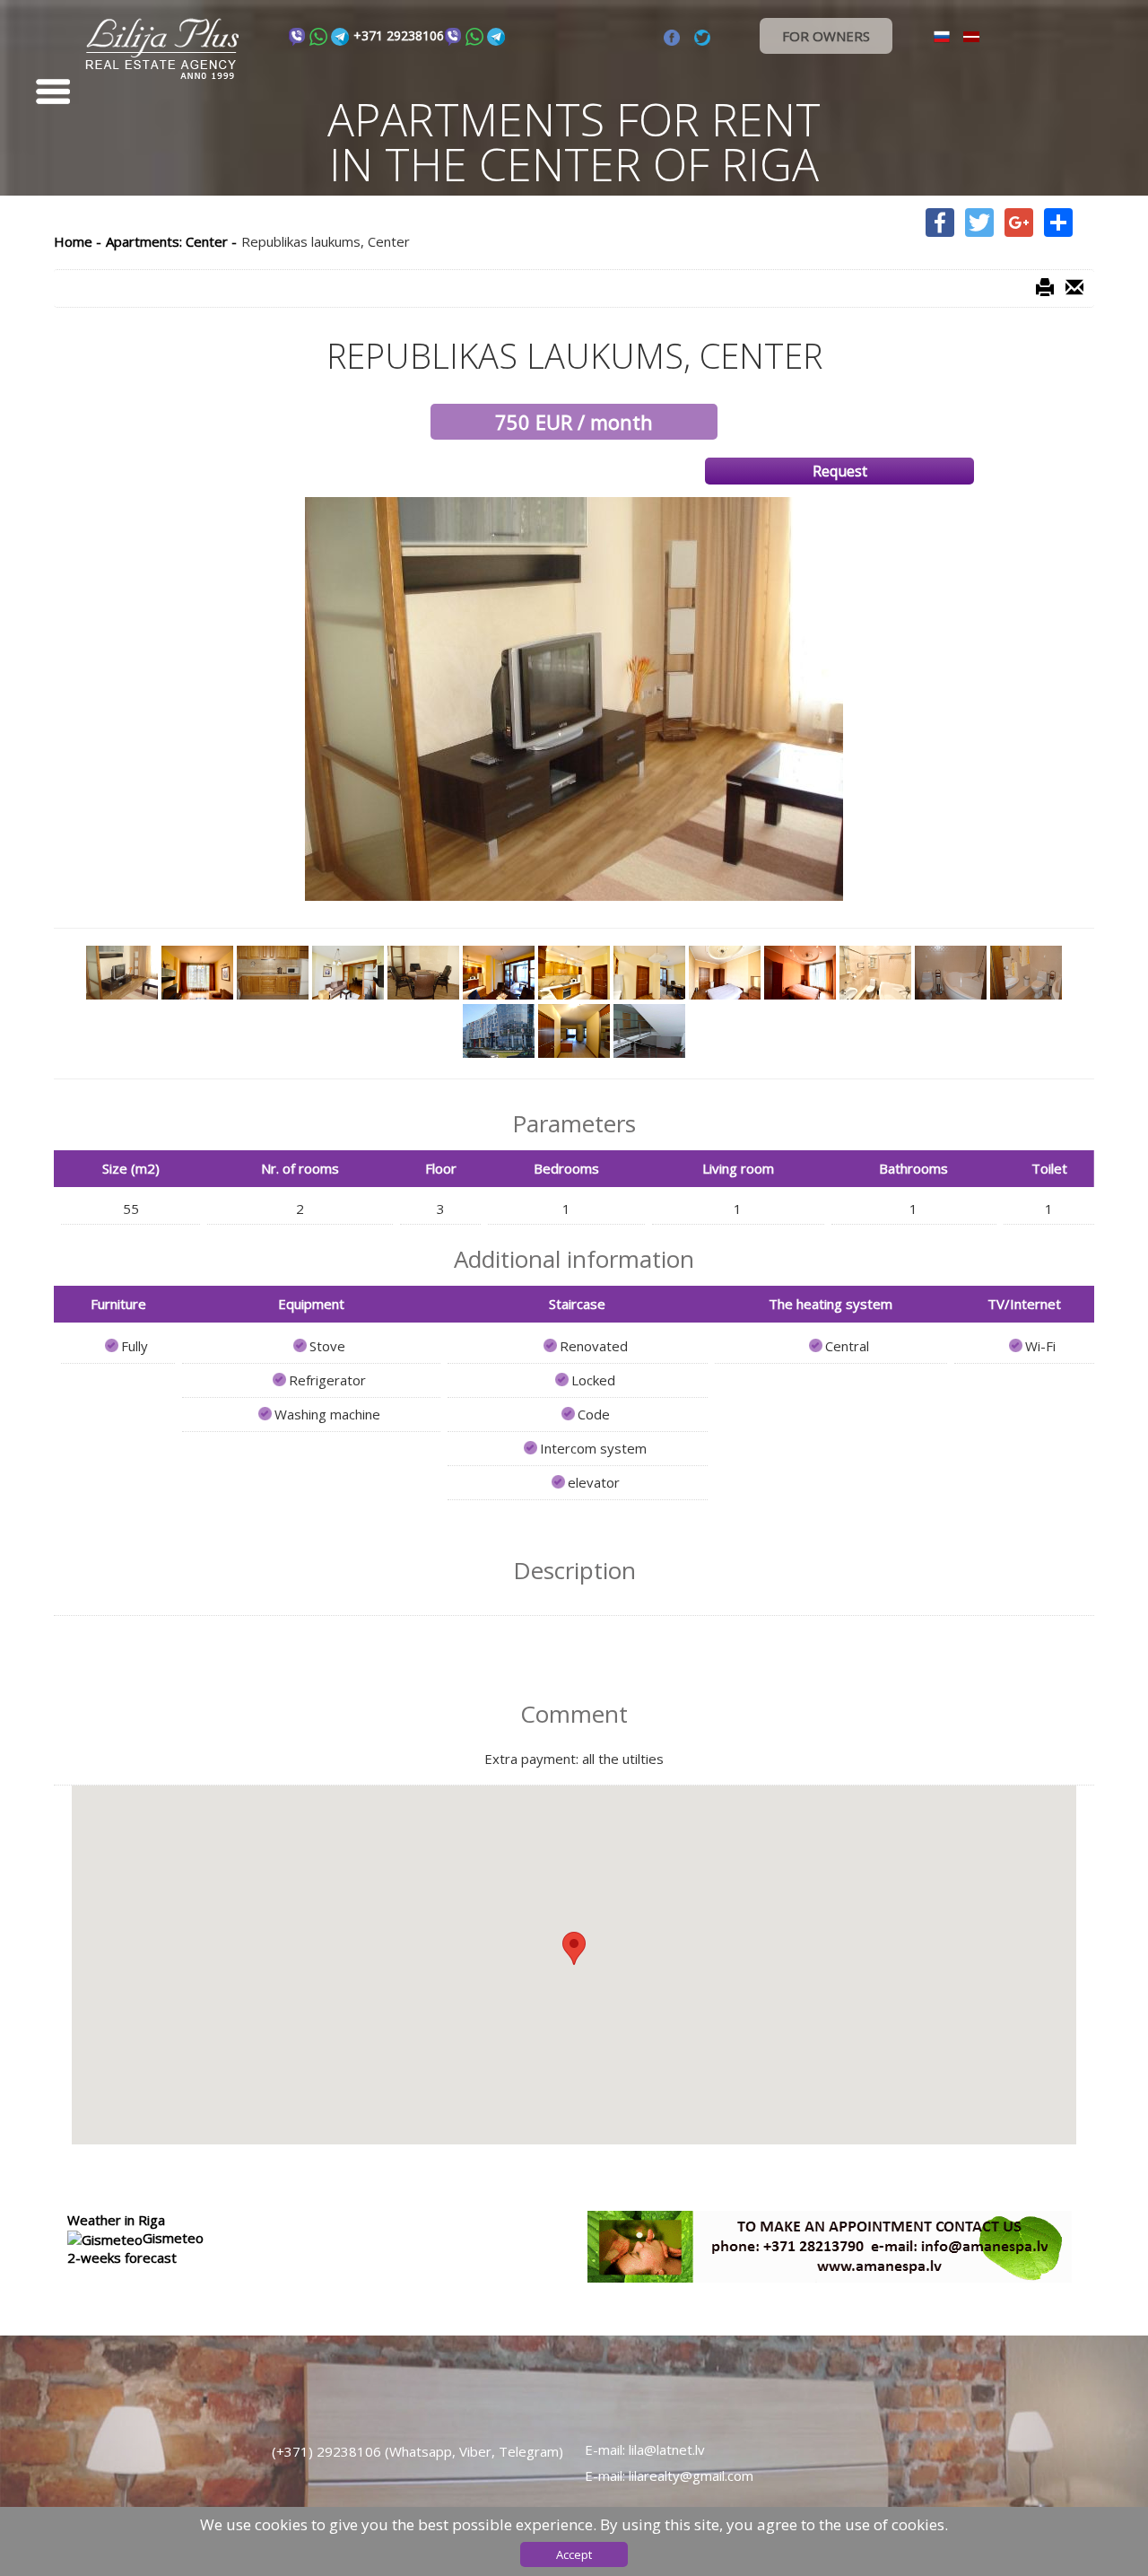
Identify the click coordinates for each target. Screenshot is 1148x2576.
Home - (78, 241)
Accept (574, 2554)
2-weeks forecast (122, 2257)
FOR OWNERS (826, 36)
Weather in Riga (116, 2220)
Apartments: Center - (171, 241)
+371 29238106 (399, 35)
